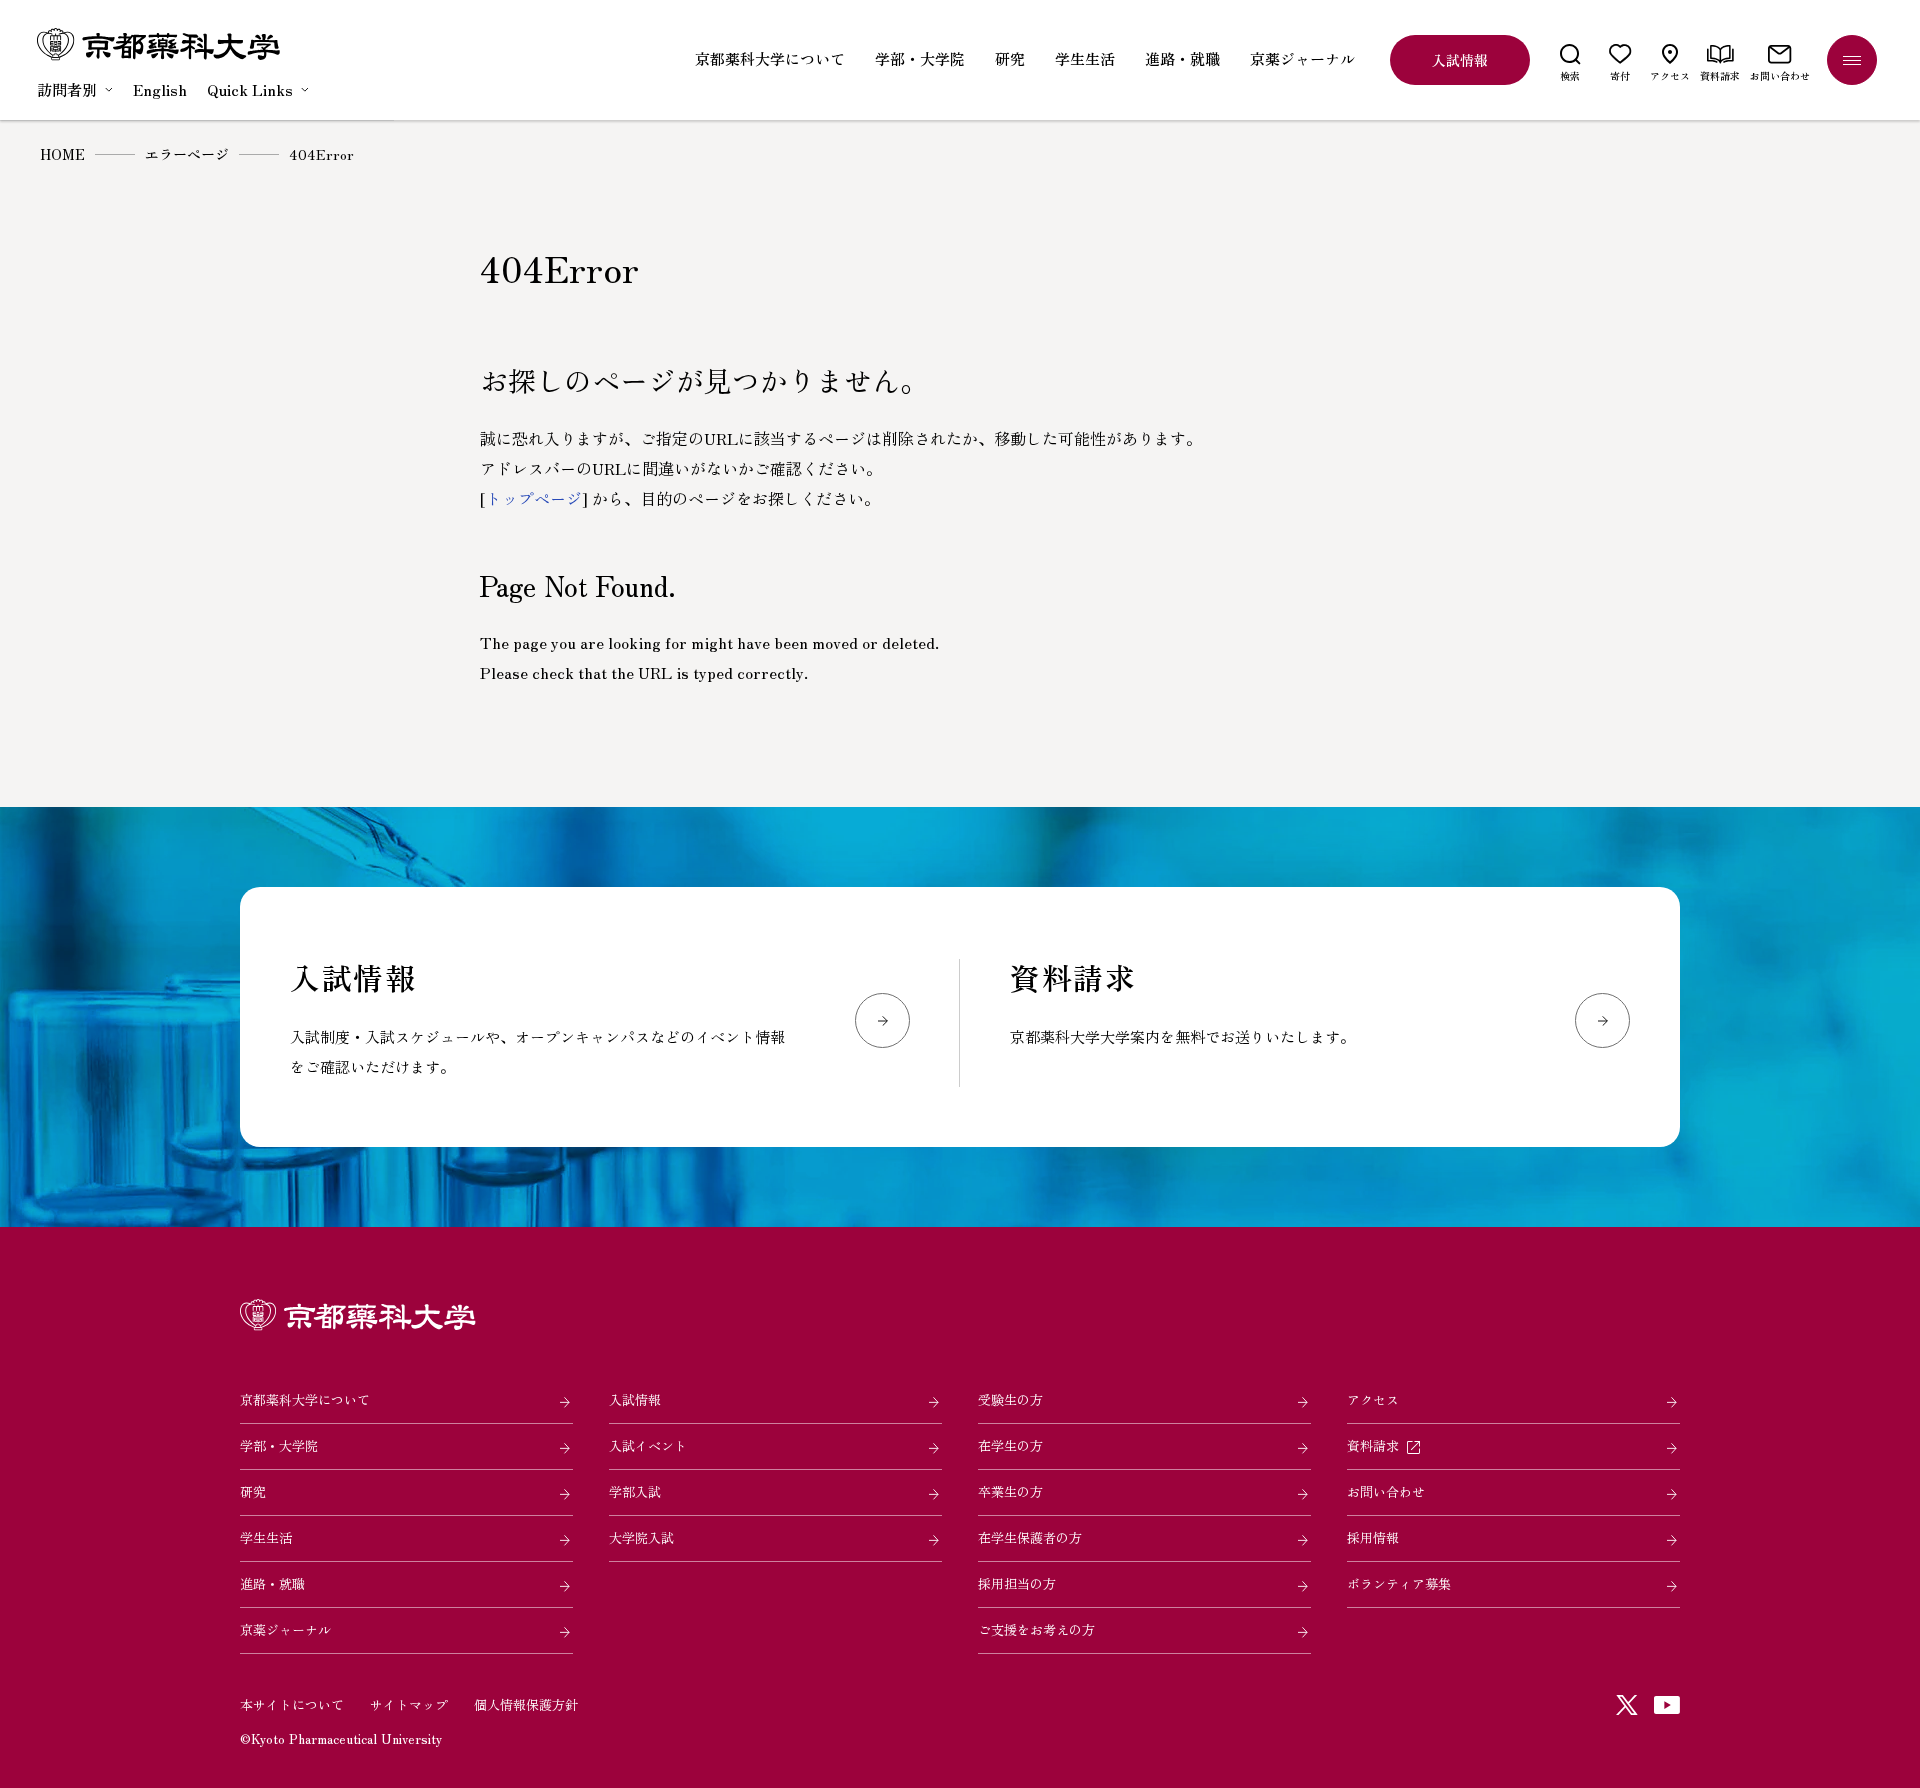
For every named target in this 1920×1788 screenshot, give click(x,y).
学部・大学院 (279, 1445)
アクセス (1373, 1399)
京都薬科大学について (305, 1399)
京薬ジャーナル (285, 1629)
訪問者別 (67, 89)
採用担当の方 (1017, 1583)
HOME (62, 154)
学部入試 (635, 1491)
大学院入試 (641, 1537)
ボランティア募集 (1399, 1583)
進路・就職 (272, 1583)
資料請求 (1373, 1445)
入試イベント (648, 1445)
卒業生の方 (1010, 1491)
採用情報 (1373, 1537)
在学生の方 (1010, 1445)
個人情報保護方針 (526, 1704)
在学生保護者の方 (1030, 1537)
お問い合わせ (1386, 1491)
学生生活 (266, 1537)
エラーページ (187, 154)
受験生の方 (1010, 1399)
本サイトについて (292, 1704)
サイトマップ (409, 1704)
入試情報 (635, 1399)
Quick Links (250, 89)
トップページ (534, 498)
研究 (253, 1491)
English (160, 89)
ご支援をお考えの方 (1036, 1629)
